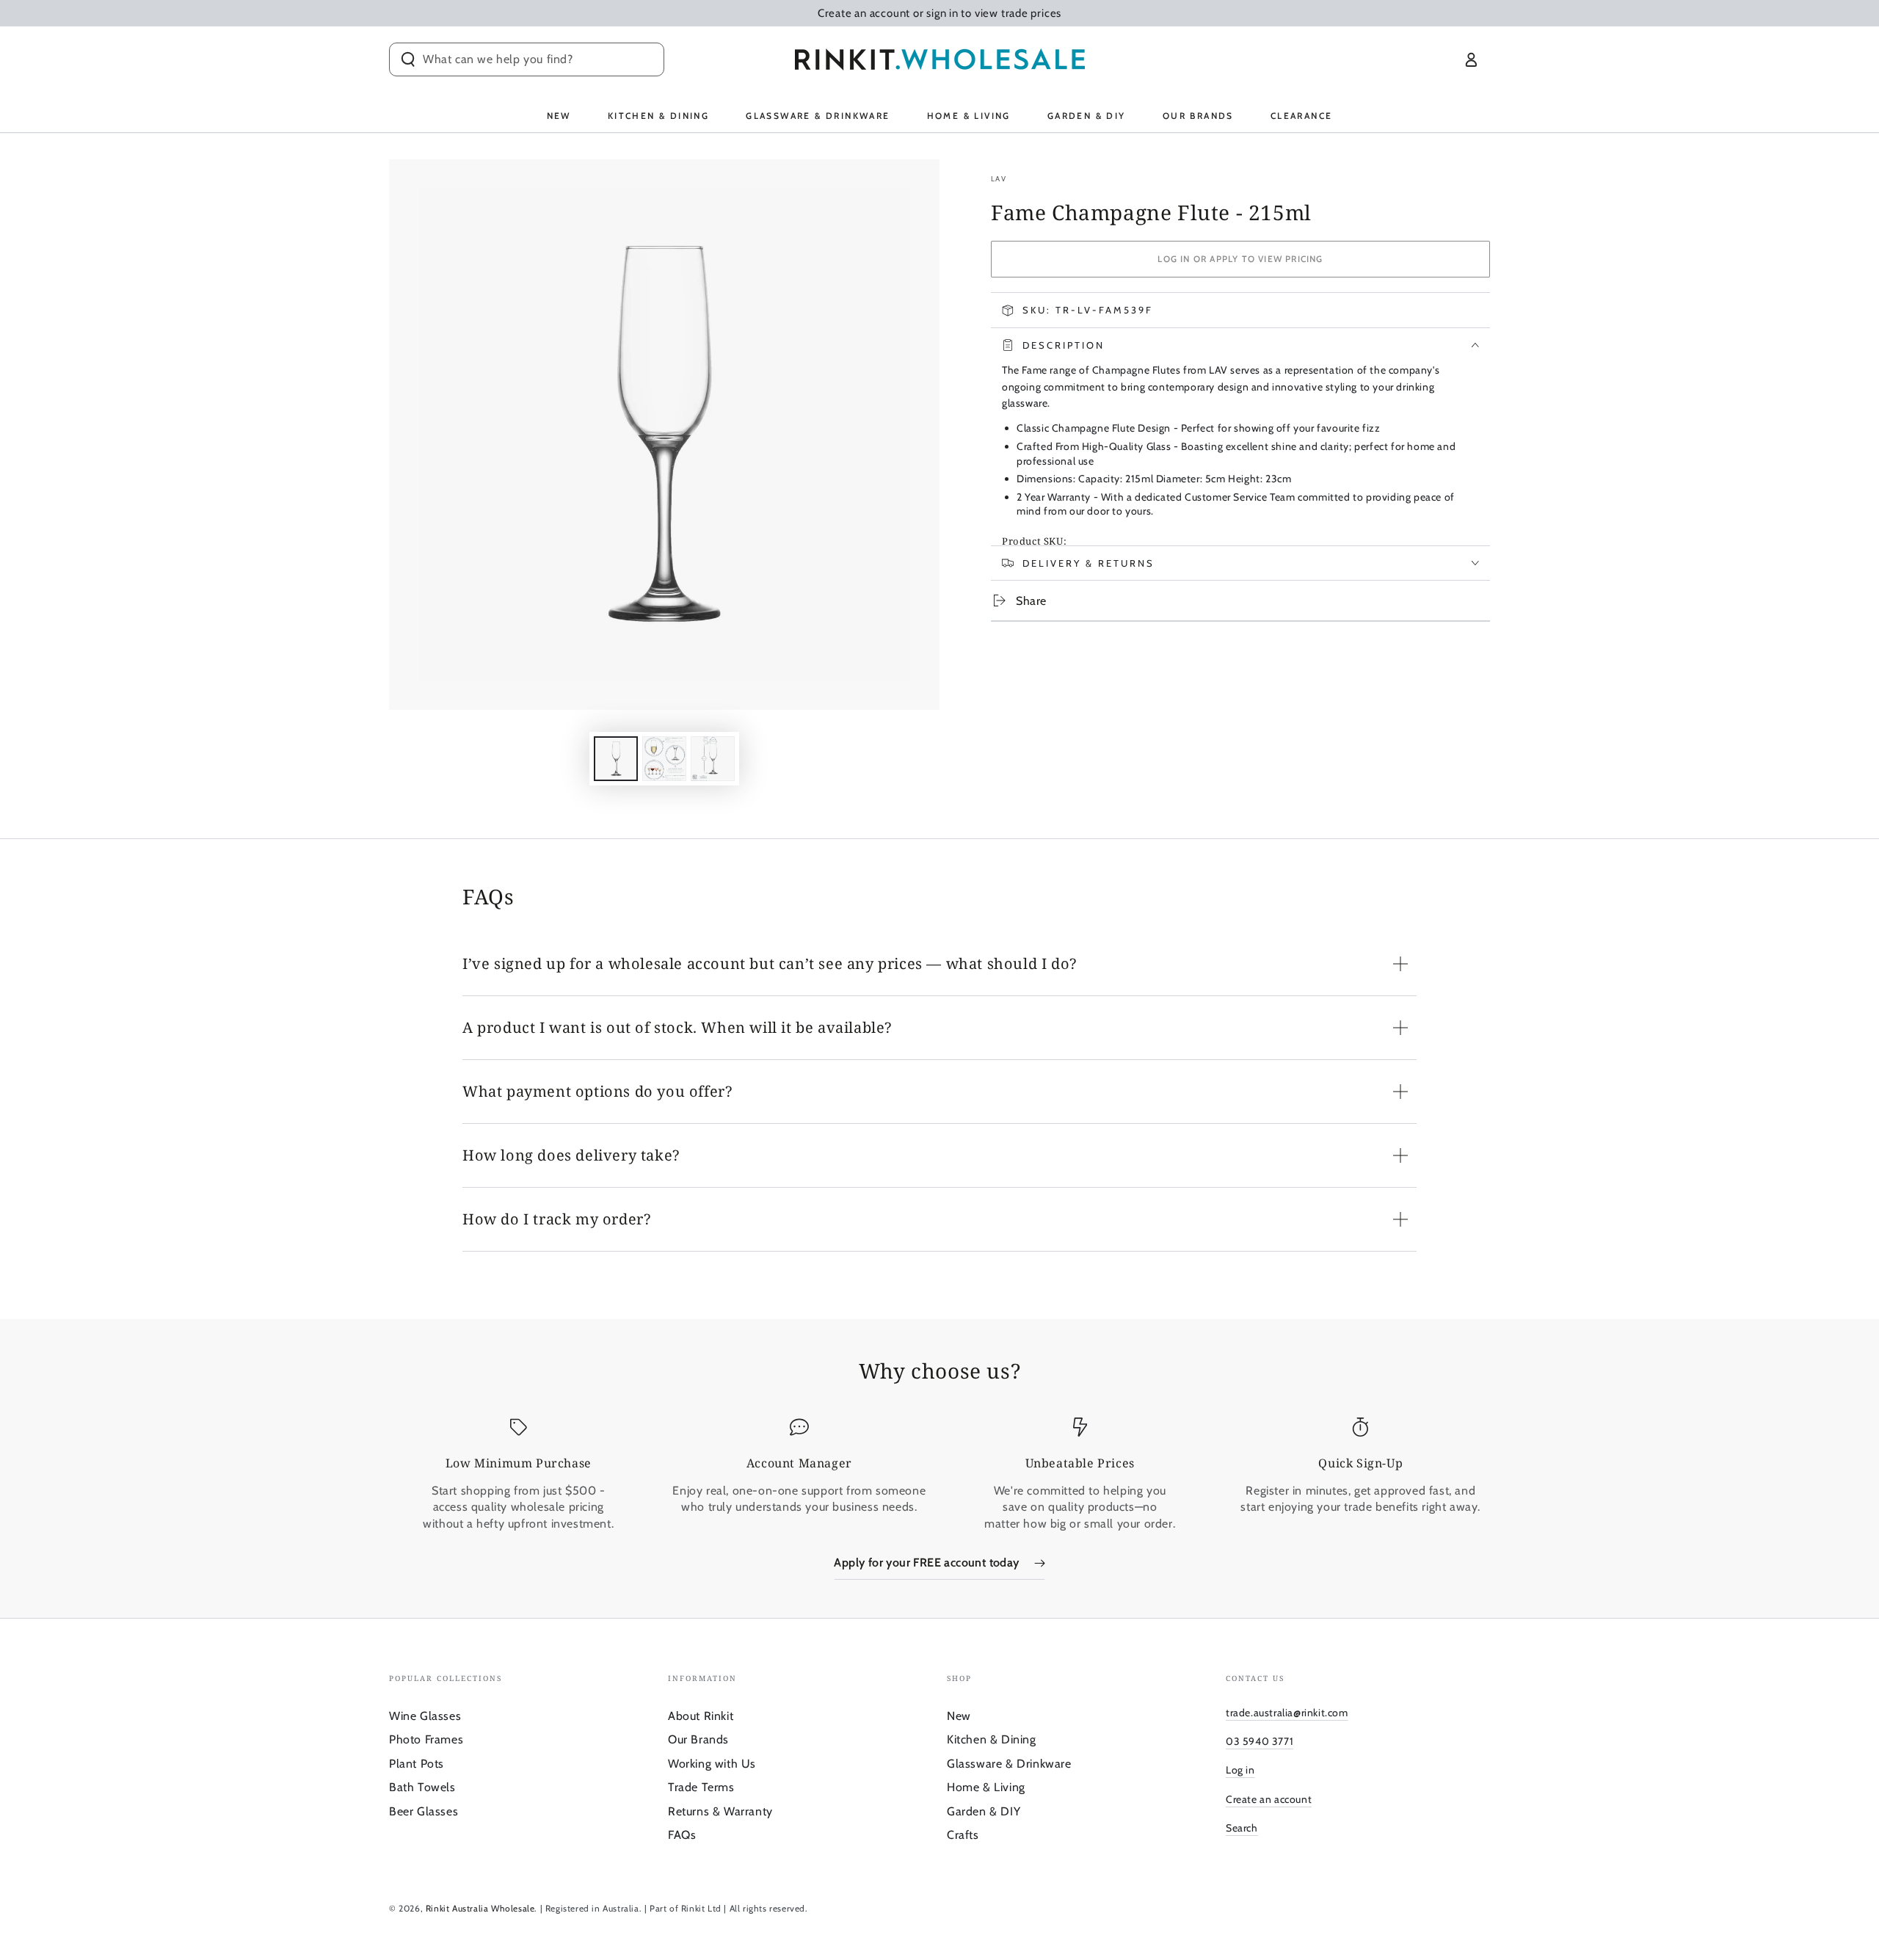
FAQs (682, 1835)
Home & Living (986, 1787)
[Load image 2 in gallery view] (664, 759)
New (959, 1716)
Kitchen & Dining (992, 1739)
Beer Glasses (424, 1811)
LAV (999, 179)
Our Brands (698, 1739)
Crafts (963, 1835)
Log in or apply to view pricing (1240, 259)
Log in (1240, 1770)
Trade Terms (701, 1787)
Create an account (1269, 1799)
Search (1242, 1828)
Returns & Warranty (720, 1811)
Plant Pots (417, 1764)
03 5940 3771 (1260, 1741)
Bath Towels (422, 1787)
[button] (527, 59)
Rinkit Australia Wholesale (480, 1908)
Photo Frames (426, 1739)
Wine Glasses (425, 1716)
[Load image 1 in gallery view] (616, 759)
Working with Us (712, 1764)
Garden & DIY (984, 1811)
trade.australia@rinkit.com (1287, 1713)
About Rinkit (701, 1716)
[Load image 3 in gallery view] (713, 759)
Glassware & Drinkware (1009, 1764)
